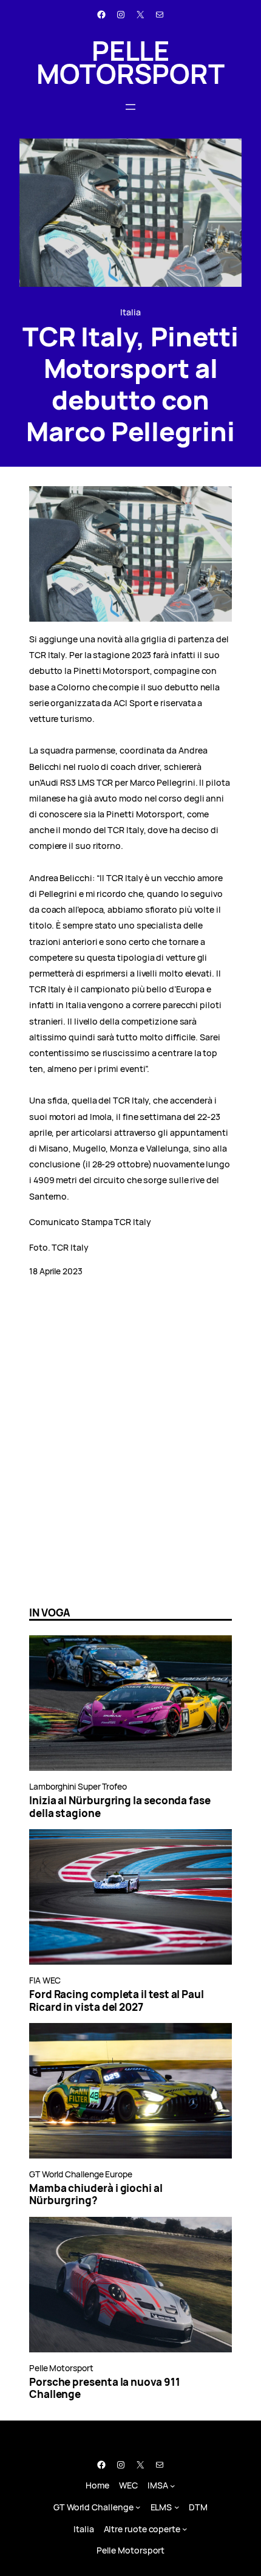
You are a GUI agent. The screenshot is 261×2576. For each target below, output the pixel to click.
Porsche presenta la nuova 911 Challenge (105, 2389)
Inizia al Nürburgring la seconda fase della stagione (120, 1807)
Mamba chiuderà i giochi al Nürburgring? (96, 2195)
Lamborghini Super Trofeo (78, 1786)
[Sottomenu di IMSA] (173, 2486)
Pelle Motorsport (130, 62)
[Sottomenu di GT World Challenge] (138, 2507)
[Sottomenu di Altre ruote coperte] (185, 2529)
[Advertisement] (130, 1457)
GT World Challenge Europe (81, 2174)
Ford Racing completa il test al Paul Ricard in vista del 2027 (117, 2001)
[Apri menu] (130, 107)
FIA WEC (45, 1980)
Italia (130, 312)
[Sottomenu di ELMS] (177, 2507)
